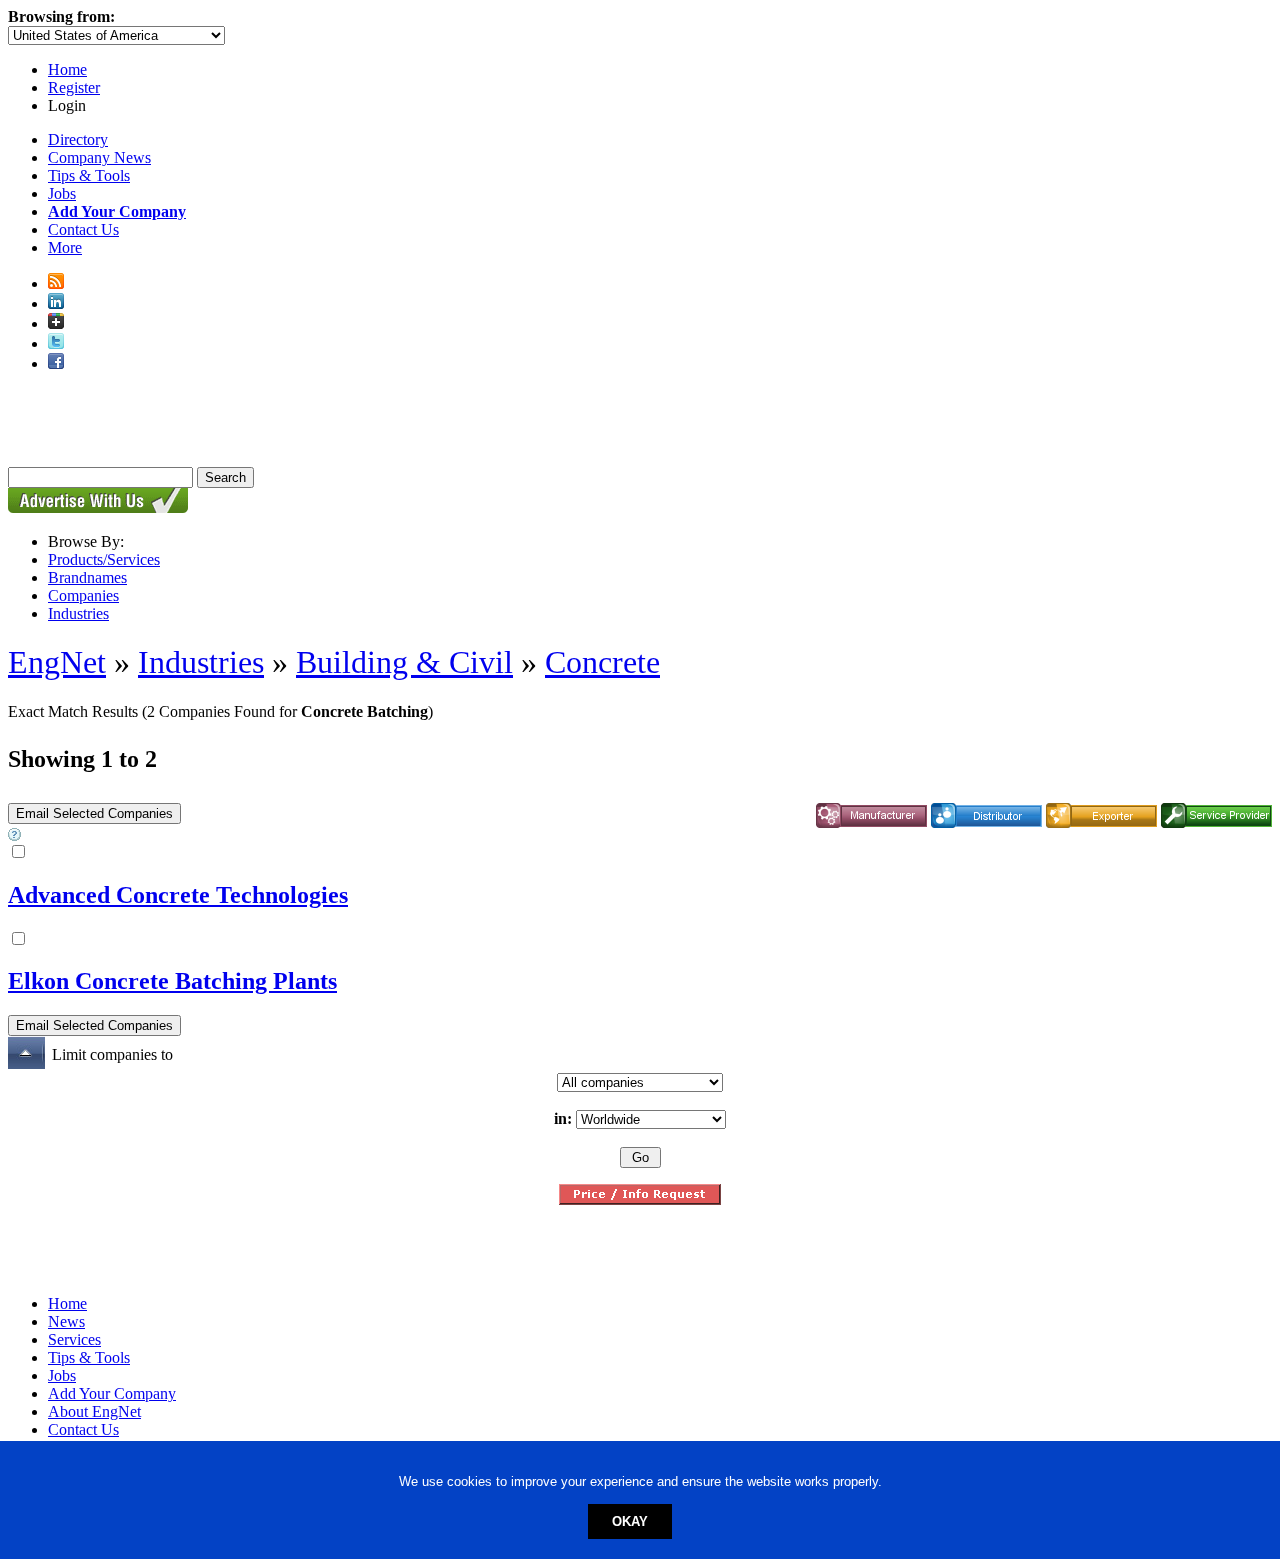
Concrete (602, 662)
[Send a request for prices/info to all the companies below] (640, 1199)
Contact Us (83, 229)
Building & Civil (404, 662)
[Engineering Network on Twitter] (56, 343)
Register (74, 87)
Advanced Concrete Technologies (178, 895)
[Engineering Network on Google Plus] (56, 323)
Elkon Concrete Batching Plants (172, 981)
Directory (78, 139)
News (66, 1321)
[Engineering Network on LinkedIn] (56, 303)
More (65, 247)
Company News (99, 157)
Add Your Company (112, 1393)
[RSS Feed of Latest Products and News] (56, 283)
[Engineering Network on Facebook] (56, 363)
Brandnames (87, 577)
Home (67, 69)
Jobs (62, 193)
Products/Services (104, 559)
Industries (78, 613)
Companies (83, 595)
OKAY (630, 1521)
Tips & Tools (89, 175)
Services (74, 1339)
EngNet (57, 662)
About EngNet (94, 1411)
